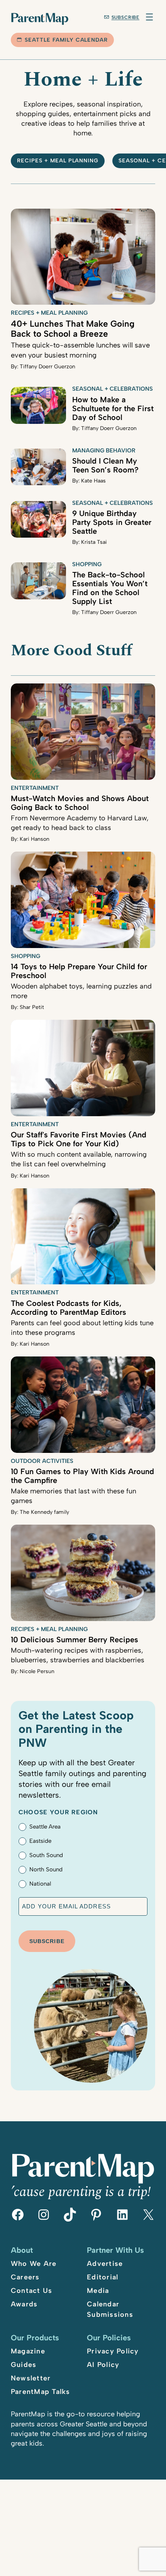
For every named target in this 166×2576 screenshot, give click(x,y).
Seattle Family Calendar (66, 40)
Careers (25, 2277)
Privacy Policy (113, 2351)
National (40, 1884)
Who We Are (34, 2264)
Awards (24, 2304)
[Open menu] (149, 17)
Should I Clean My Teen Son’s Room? (105, 465)
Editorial (102, 2277)
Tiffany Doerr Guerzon (47, 367)
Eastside (40, 1841)
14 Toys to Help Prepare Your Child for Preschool (79, 971)
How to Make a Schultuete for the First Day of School (113, 408)
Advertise (105, 2264)
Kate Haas (93, 481)
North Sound (46, 1869)
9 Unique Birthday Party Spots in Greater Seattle (112, 522)
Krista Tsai (94, 542)
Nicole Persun (37, 1671)
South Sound (46, 1855)
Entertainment (35, 788)
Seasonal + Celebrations (113, 389)
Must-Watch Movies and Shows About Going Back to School (80, 803)
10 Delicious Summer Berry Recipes (75, 1640)
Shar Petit (32, 1007)
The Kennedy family (44, 1512)
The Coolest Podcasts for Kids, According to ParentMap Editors (69, 1308)
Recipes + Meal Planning (58, 161)
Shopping (87, 564)
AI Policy (103, 2365)
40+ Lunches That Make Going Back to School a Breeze (73, 329)
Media (98, 2291)
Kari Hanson (35, 839)
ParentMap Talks (41, 2392)
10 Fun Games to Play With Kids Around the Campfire (82, 1476)
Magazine (28, 2351)
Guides (24, 2365)
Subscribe (126, 17)
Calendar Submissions (110, 2309)
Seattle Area (45, 1827)
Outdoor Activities (42, 1461)
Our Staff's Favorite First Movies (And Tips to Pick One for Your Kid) (79, 1139)
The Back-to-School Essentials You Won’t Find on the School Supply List (110, 588)
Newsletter (31, 2378)
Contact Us (32, 2291)
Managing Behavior (104, 450)
